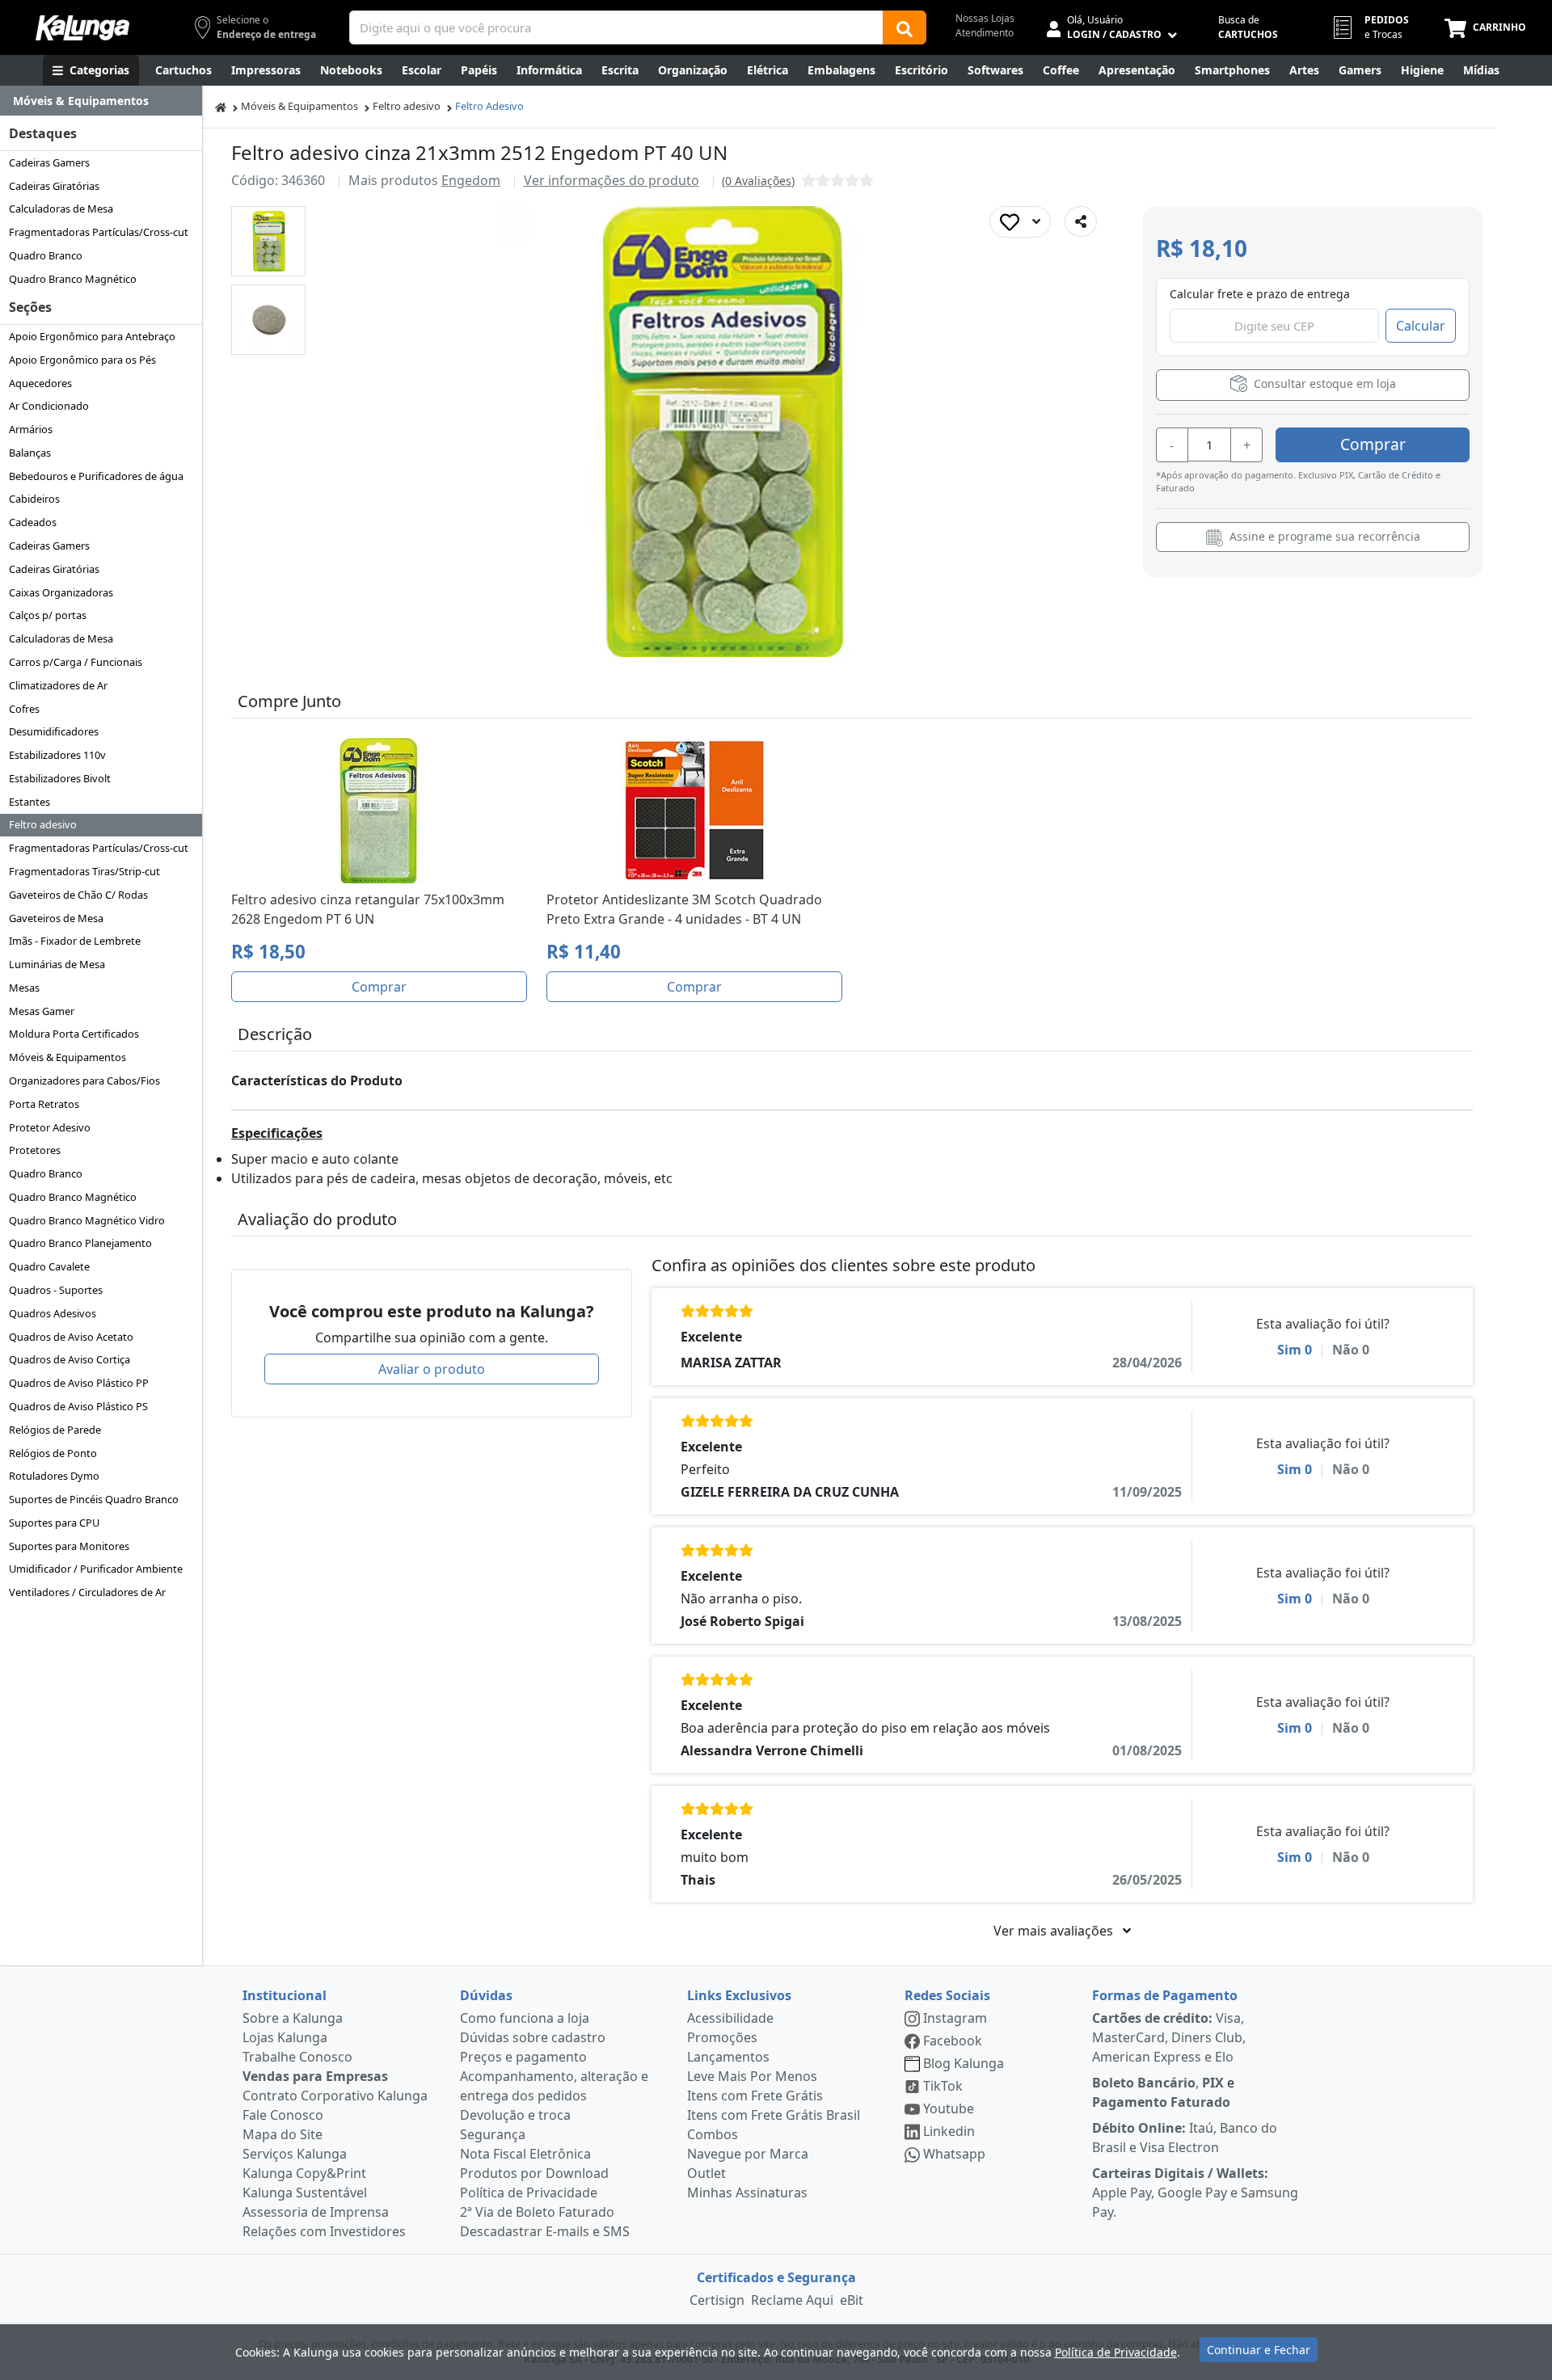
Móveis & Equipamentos (67, 1057)
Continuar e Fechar (1259, 2350)
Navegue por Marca (748, 2154)
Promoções (722, 2037)
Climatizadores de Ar (58, 685)
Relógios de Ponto (53, 1453)
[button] (268, 241)
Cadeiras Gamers (49, 162)
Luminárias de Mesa (57, 964)
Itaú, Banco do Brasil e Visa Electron (1185, 2138)
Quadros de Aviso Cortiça (70, 1359)
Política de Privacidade (529, 2193)
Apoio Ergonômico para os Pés (82, 360)
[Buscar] (905, 27)
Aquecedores (40, 383)
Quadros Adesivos (53, 1313)
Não (1351, 1350)
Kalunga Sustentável (305, 2193)
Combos (713, 2134)
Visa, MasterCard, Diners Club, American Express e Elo (1169, 2037)
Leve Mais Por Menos (752, 2076)
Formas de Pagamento (1165, 1995)
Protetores (35, 1150)
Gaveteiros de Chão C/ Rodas (78, 895)
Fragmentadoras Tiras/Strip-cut (84, 871)
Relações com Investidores (324, 2231)
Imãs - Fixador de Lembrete (75, 941)
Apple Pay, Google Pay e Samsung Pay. (1195, 2193)
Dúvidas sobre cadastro (533, 2037)
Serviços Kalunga (295, 2154)
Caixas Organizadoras (61, 592)
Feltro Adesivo (489, 106)
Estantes (30, 802)
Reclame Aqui (792, 2300)
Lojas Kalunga (285, 2037)
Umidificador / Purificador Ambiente (96, 1569)
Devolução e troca (515, 2115)
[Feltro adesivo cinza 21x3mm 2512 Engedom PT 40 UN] (269, 241)
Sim (1295, 1350)
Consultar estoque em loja (1323, 383)
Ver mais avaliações (1055, 1931)
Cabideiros (34, 499)
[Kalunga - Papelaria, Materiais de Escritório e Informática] (82, 28)
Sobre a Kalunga (293, 2018)
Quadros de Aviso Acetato (71, 1337)
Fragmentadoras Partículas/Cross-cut (99, 232)
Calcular (1421, 326)
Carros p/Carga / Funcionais (76, 662)
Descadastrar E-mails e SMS (545, 2231)
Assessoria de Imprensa (316, 2212)
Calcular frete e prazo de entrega (1260, 294)
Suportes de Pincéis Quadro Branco (94, 1499)
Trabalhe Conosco (297, 2057)
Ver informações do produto (612, 180)
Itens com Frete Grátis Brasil (774, 2115)
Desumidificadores (54, 731)
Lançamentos (728, 2057)
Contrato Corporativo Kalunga (335, 2096)
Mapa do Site (283, 2134)
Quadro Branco (46, 255)
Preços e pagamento (523, 2057)
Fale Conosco (283, 2115)
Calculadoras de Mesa (61, 209)
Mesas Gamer (42, 1011)
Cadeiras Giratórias (54, 186)
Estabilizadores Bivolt (60, 778)
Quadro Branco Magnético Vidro (87, 1220)
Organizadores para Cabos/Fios (84, 1080)
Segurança (493, 2134)
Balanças (30, 453)
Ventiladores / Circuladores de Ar (87, 1592)
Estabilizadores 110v (57, 755)
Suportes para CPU (54, 1523)
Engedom (471, 180)
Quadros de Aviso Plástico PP (79, 1383)
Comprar (1373, 444)
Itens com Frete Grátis (755, 2096)
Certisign (717, 2300)
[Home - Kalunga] (221, 106)
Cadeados (33, 522)
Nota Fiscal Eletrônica (525, 2154)
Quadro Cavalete (49, 1266)
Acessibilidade (730, 2018)
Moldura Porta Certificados (74, 1034)
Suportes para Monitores (69, 1546)
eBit (852, 2300)
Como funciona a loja (525, 2018)
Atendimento (985, 33)
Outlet (706, 2173)
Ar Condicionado (49, 406)
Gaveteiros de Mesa (56, 918)
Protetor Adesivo (50, 1127)
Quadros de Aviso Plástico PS (78, 1406)
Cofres (24, 709)
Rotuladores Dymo (54, 1476)
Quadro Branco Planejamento (80, 1243)
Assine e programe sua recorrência (1323, 536)
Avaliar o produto (432, 1369)
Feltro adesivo (43, 824)
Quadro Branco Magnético (73, 279)
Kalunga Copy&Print (304, 2173)
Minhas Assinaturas (747, 2193)
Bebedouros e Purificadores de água (96, 476)
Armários (31, 429)
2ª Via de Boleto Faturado (537, 2212)
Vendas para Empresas (315, 2076)
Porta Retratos (44, 1104)
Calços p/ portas (48, 615)
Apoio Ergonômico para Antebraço (92, 336)
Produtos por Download (534, 2173)
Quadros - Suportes (56, 1290)
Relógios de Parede (55, 1430)
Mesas (24, 988)
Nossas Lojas (985, 18)
